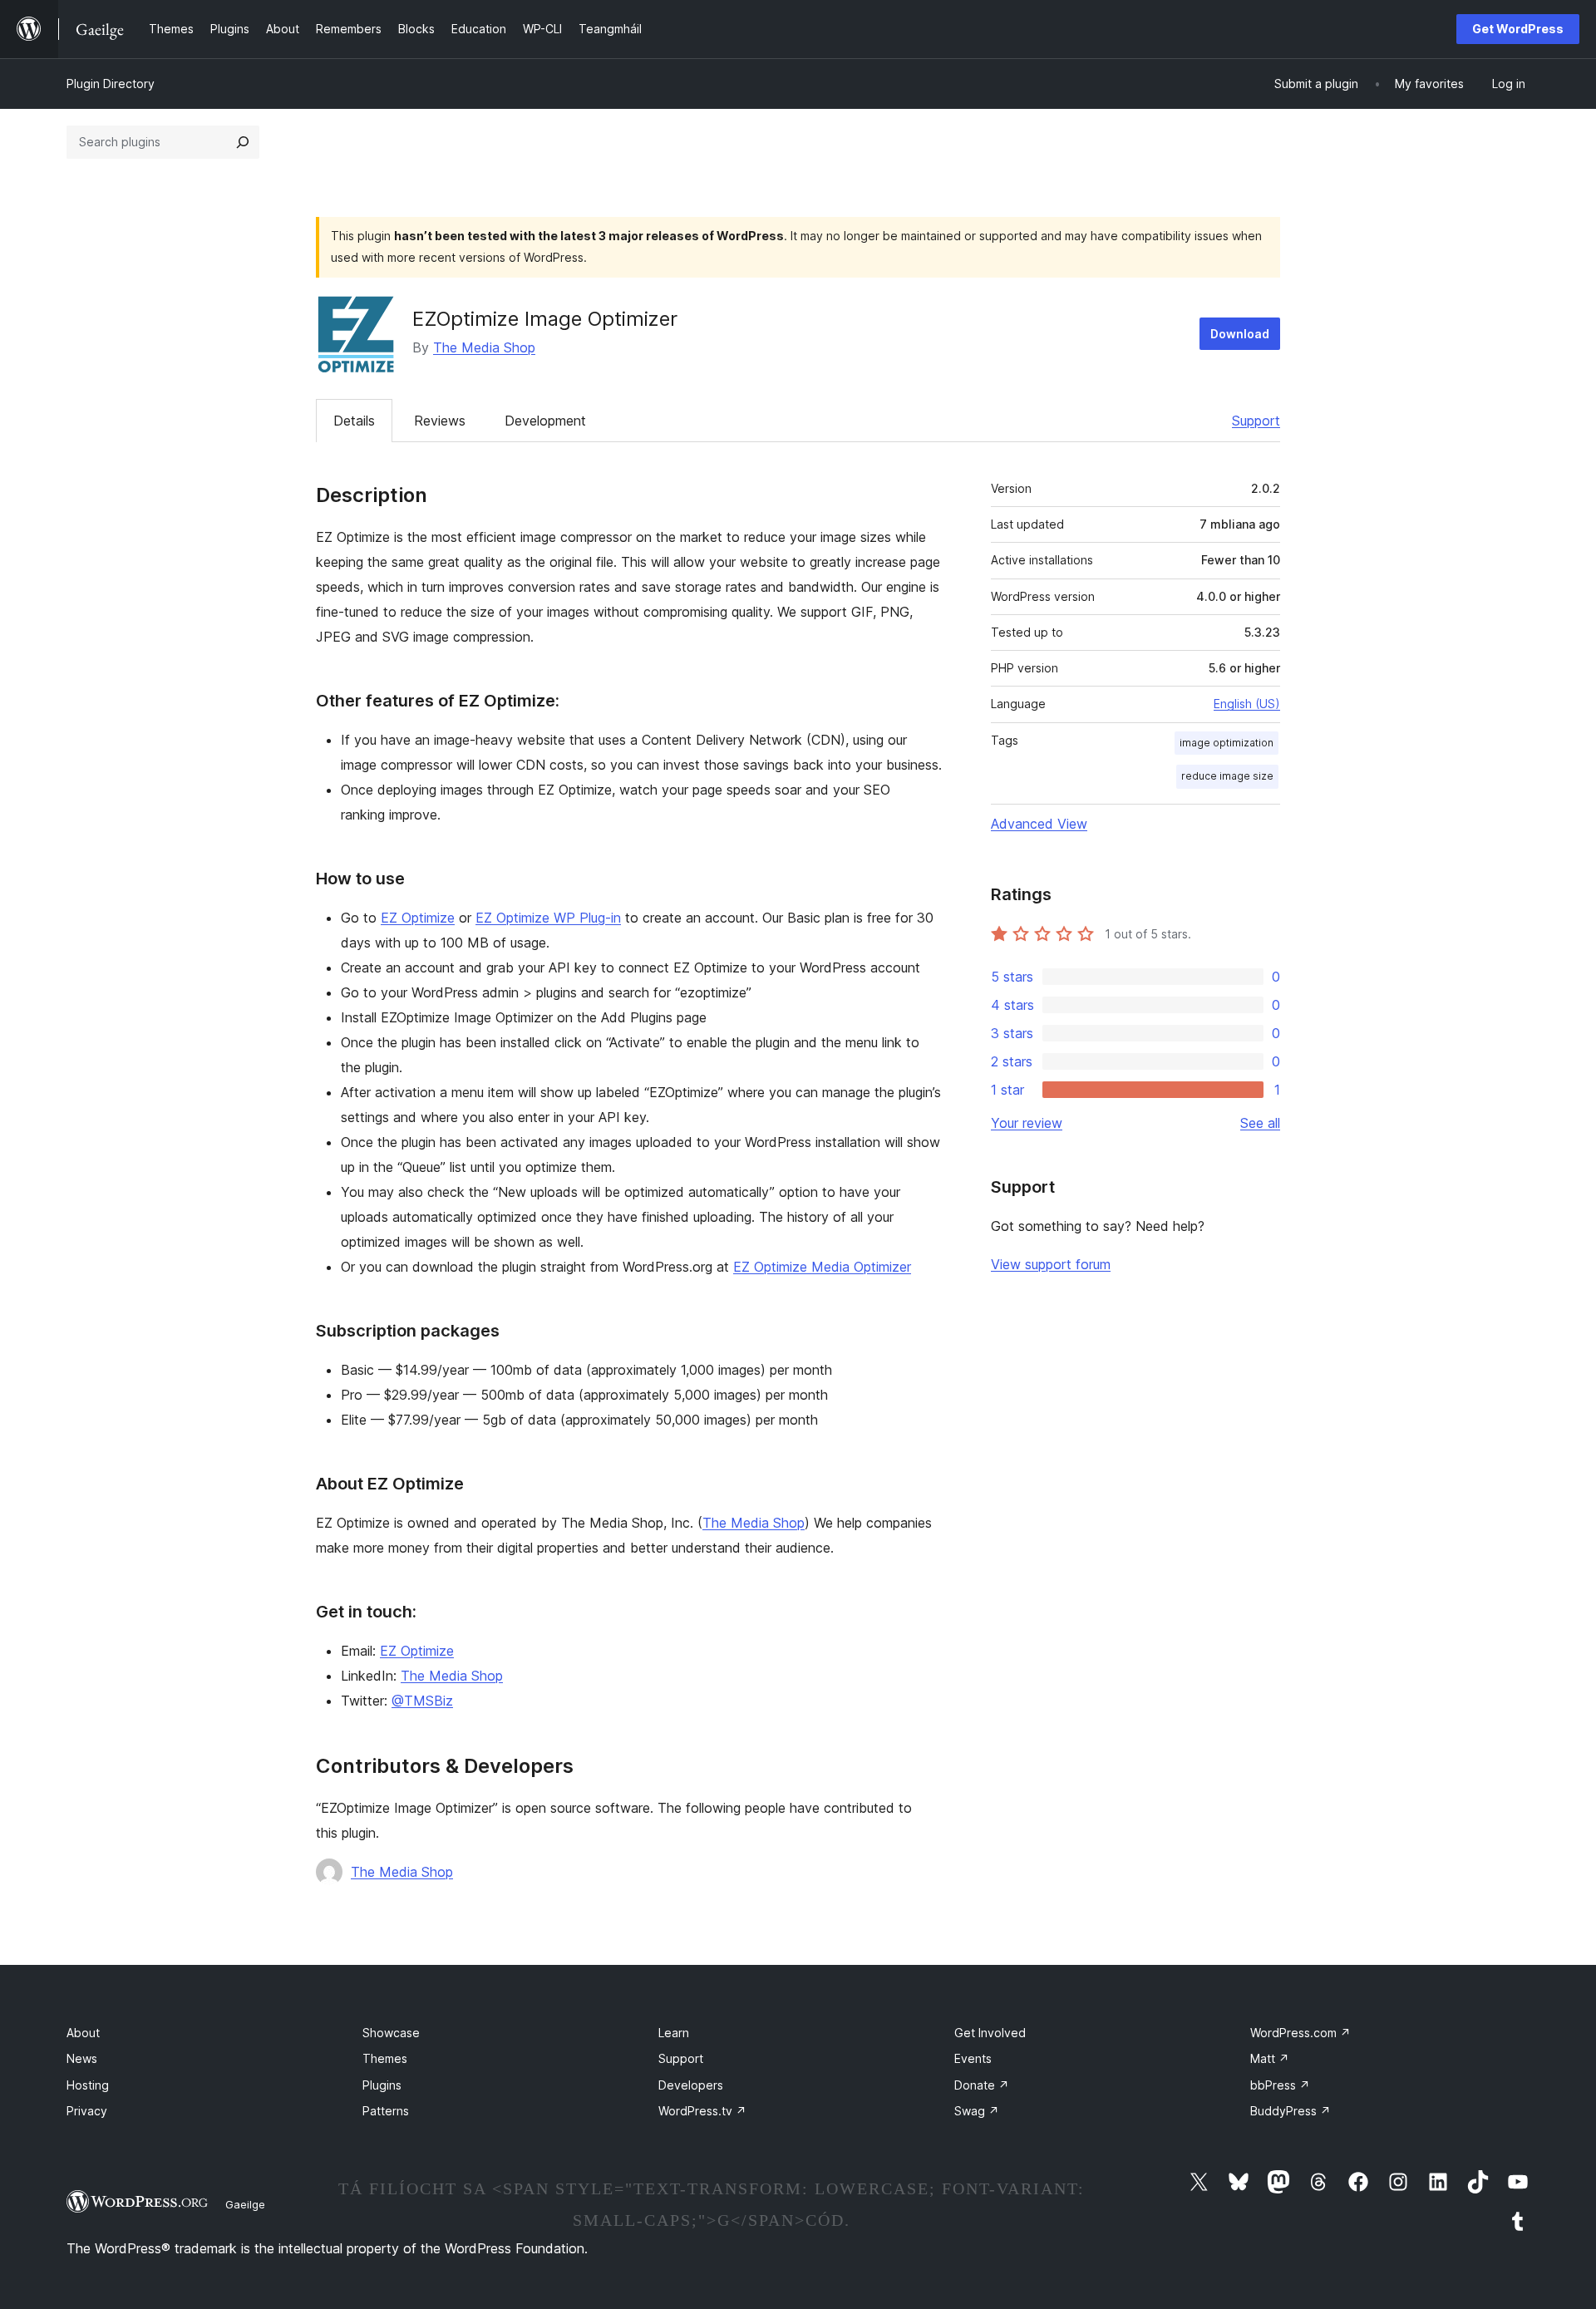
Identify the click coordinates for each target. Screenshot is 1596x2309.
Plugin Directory (111, 84)
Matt (1270, 2058)
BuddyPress (1291, 2111)
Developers (691, 2085)
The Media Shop (484, 347)
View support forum (1051, 1264)
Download (1240, 334)
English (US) (1247, 704)
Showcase (391, 2033)
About (83, 2033)
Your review (1027, 1123)
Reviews (440, 421)
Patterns (386, 2111)
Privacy (87, 2111)
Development (545, 421)
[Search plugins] (243, 142)
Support (1256, 421)
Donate (982, 2085)
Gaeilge (245, 2204)
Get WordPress (1518, 29)
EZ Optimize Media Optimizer (822, 1267)
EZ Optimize (418, 918)
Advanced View (1039, 824)
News (82, 2058)
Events (973, 2058)
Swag (977, 2111)
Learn (674, 2033)
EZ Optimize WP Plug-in (548, 918)
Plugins (382, 2085)
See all (1260, 1123)
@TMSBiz (422, 1701)
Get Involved (990, 2033)
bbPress (1280, 2085)
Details (354, 421)
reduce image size (1227, 776)
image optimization (1227, 743)
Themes (385, 2058)
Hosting (88, 2085)
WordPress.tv (702, 2111)
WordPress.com (1300, 2033)
